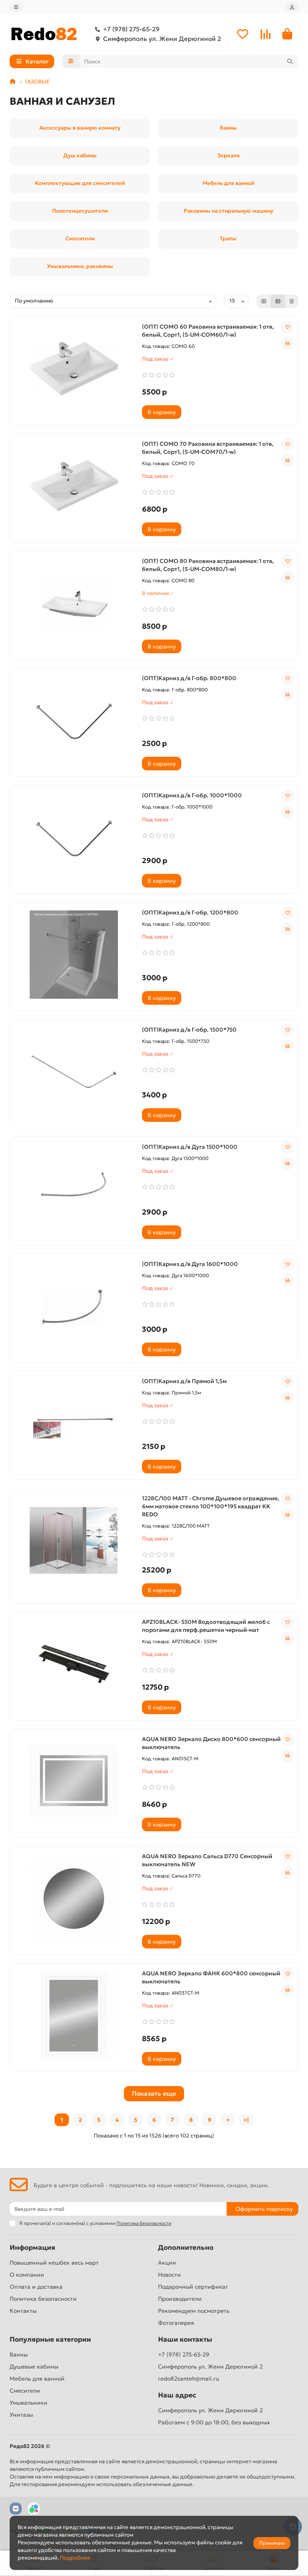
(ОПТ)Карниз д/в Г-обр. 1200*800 (190, 912)
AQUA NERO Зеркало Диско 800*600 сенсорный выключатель (211, 1743)
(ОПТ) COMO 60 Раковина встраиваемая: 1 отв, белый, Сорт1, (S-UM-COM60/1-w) (208, 331)
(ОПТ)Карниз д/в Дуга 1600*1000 (190, 1264)
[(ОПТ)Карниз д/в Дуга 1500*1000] (74, 1189)
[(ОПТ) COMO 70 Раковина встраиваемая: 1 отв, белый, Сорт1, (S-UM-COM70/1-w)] (74, 486)
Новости (169, 2275)
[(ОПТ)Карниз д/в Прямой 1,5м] (74, 1423)
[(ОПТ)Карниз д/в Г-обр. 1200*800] (74, 955)
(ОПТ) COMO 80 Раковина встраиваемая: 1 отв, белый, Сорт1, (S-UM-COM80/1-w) (208, 565)
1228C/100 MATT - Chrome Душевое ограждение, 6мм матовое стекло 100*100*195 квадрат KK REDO (211, 1506)
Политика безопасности (43, 2299)
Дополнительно (186, 2248)
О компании (27, 2275)
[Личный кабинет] (292, 7)
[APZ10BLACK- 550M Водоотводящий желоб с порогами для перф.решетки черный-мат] (74, 1664)
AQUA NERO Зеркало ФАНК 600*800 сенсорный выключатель (211, 1977)
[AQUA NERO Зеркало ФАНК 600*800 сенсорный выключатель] (74, 2015)
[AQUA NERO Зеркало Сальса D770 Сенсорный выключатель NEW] (74, 1898)
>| (246, 2120)
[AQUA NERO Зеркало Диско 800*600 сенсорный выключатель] (74, 1781)
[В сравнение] (288, 343)
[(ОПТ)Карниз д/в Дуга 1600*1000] (74, 1306)
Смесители (25, 2391)
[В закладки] (288, 327)
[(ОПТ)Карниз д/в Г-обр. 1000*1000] (74, 837)
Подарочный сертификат (193, 2287)
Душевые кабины (34, 2367)
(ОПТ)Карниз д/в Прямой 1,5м (184, 1381)
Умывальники (28, 2403)
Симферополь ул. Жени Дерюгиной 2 (162, 39)
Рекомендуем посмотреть (194, 2311)
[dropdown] (16, 7)
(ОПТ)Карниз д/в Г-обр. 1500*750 (189, 1030)
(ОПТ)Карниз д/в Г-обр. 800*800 (189, 678)
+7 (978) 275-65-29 (131, 29)
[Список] (278, 301)
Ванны (19, 2355)
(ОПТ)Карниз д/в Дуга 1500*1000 (190, 1147)
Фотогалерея (176, 2323)
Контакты (23, 2311)
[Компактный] (292, 301)
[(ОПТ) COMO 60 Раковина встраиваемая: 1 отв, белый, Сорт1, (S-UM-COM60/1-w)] (74, 369)
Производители (180, 2299)
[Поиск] (290, 61)
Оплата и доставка (36, 2287)
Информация (32, 2248)
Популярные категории (50, 2339)
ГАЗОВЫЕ (37, 82)
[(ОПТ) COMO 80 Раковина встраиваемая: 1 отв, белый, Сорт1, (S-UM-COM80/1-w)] (74, 603)
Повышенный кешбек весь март (54, 2263)
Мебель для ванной (37, 2379)
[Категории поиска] (71, 61)
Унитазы (21, 2415)
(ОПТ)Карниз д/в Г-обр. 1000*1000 (192, 795)
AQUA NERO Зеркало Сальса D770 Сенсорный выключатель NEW (207, 1860)
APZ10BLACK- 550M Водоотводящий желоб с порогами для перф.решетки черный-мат (206, 1626)
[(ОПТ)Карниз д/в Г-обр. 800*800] (74, 720)
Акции (167, 2263)
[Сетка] (264, 301)
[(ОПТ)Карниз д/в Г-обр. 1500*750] (74, 1072)
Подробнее (75, 2558)
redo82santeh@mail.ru (188, 2379)
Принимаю (272, 2543)
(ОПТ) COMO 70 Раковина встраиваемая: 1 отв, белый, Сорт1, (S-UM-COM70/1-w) (208, 448)
